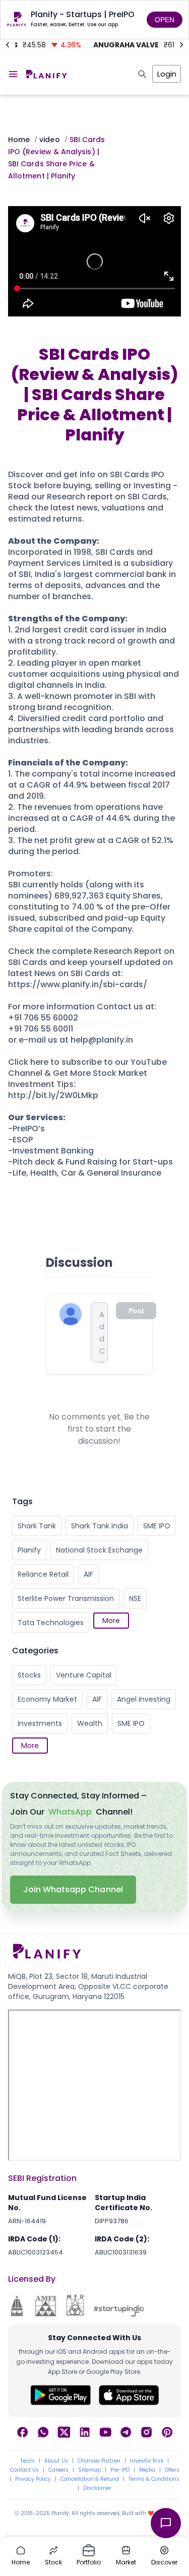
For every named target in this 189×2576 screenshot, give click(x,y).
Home (19, 140)
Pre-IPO (120, 2470)
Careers (58, 2470)
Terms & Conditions (154, 2479)
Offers (172, 2470)
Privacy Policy (33, 2479)
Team (27, 2461)
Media (147, 2470)
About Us (56, 2461)
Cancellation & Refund (90, 2479)
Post (136, 1311)
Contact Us (24, 2470)
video (49, 140)
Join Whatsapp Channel (73, 1889)
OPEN (165, 20)
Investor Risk (147, 2461)
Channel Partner (99, 2461)
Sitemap (89, 2470)
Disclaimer (97, 2488)
